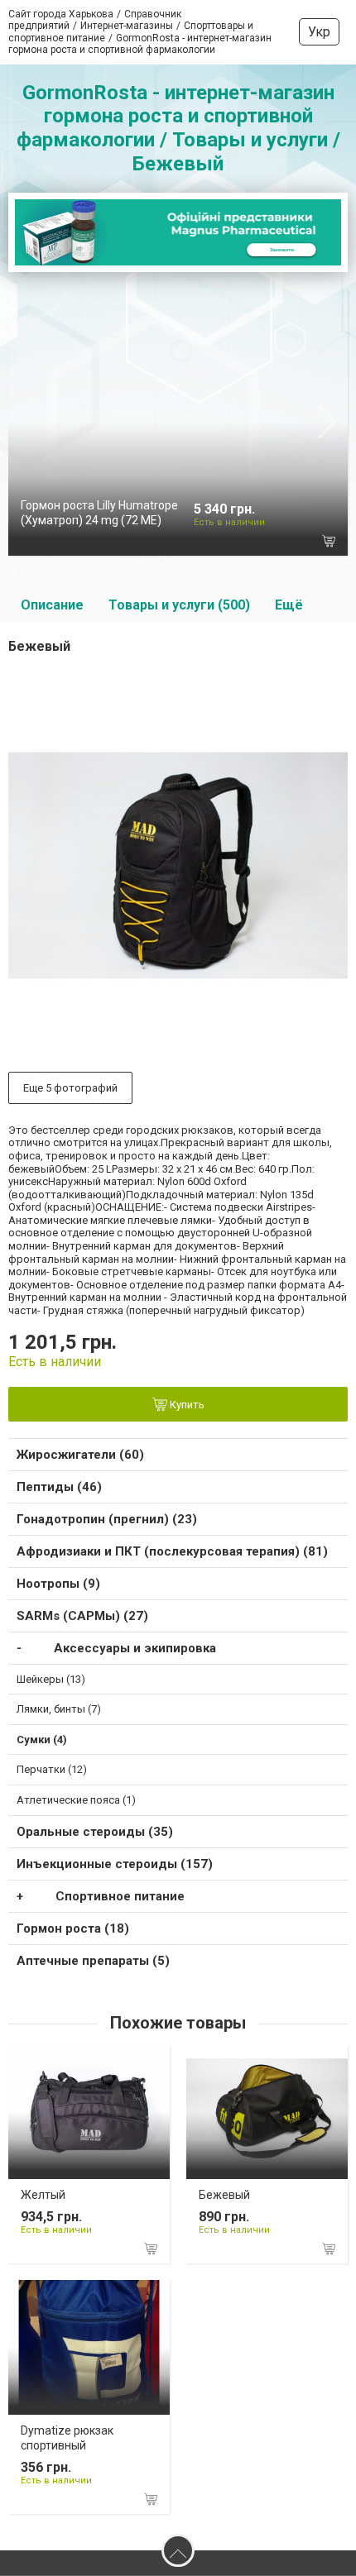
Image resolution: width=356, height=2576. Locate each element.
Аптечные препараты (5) (93, 1961)
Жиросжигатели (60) (80, 1455)
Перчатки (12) (52, 1769)
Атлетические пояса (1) (76, 1800)
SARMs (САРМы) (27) (82, 1616)
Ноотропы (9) (58, 1584)
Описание (52, 605)
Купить (186, 1405)
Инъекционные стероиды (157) (115, 1864)
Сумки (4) (42, 1740)
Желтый (43, 2195)
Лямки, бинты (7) (59, 1709)
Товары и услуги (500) (179, 605)
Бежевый (224, 2195)
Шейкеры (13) (51, 1679)
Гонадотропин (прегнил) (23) (107, 1519)
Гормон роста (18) (73, 1928)
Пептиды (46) (59, 1487)
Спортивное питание (120, 1896)
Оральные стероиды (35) (95, 1832)
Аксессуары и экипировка (135, 1648)
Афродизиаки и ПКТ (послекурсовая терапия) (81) (172, 1551)
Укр (319, 32)
